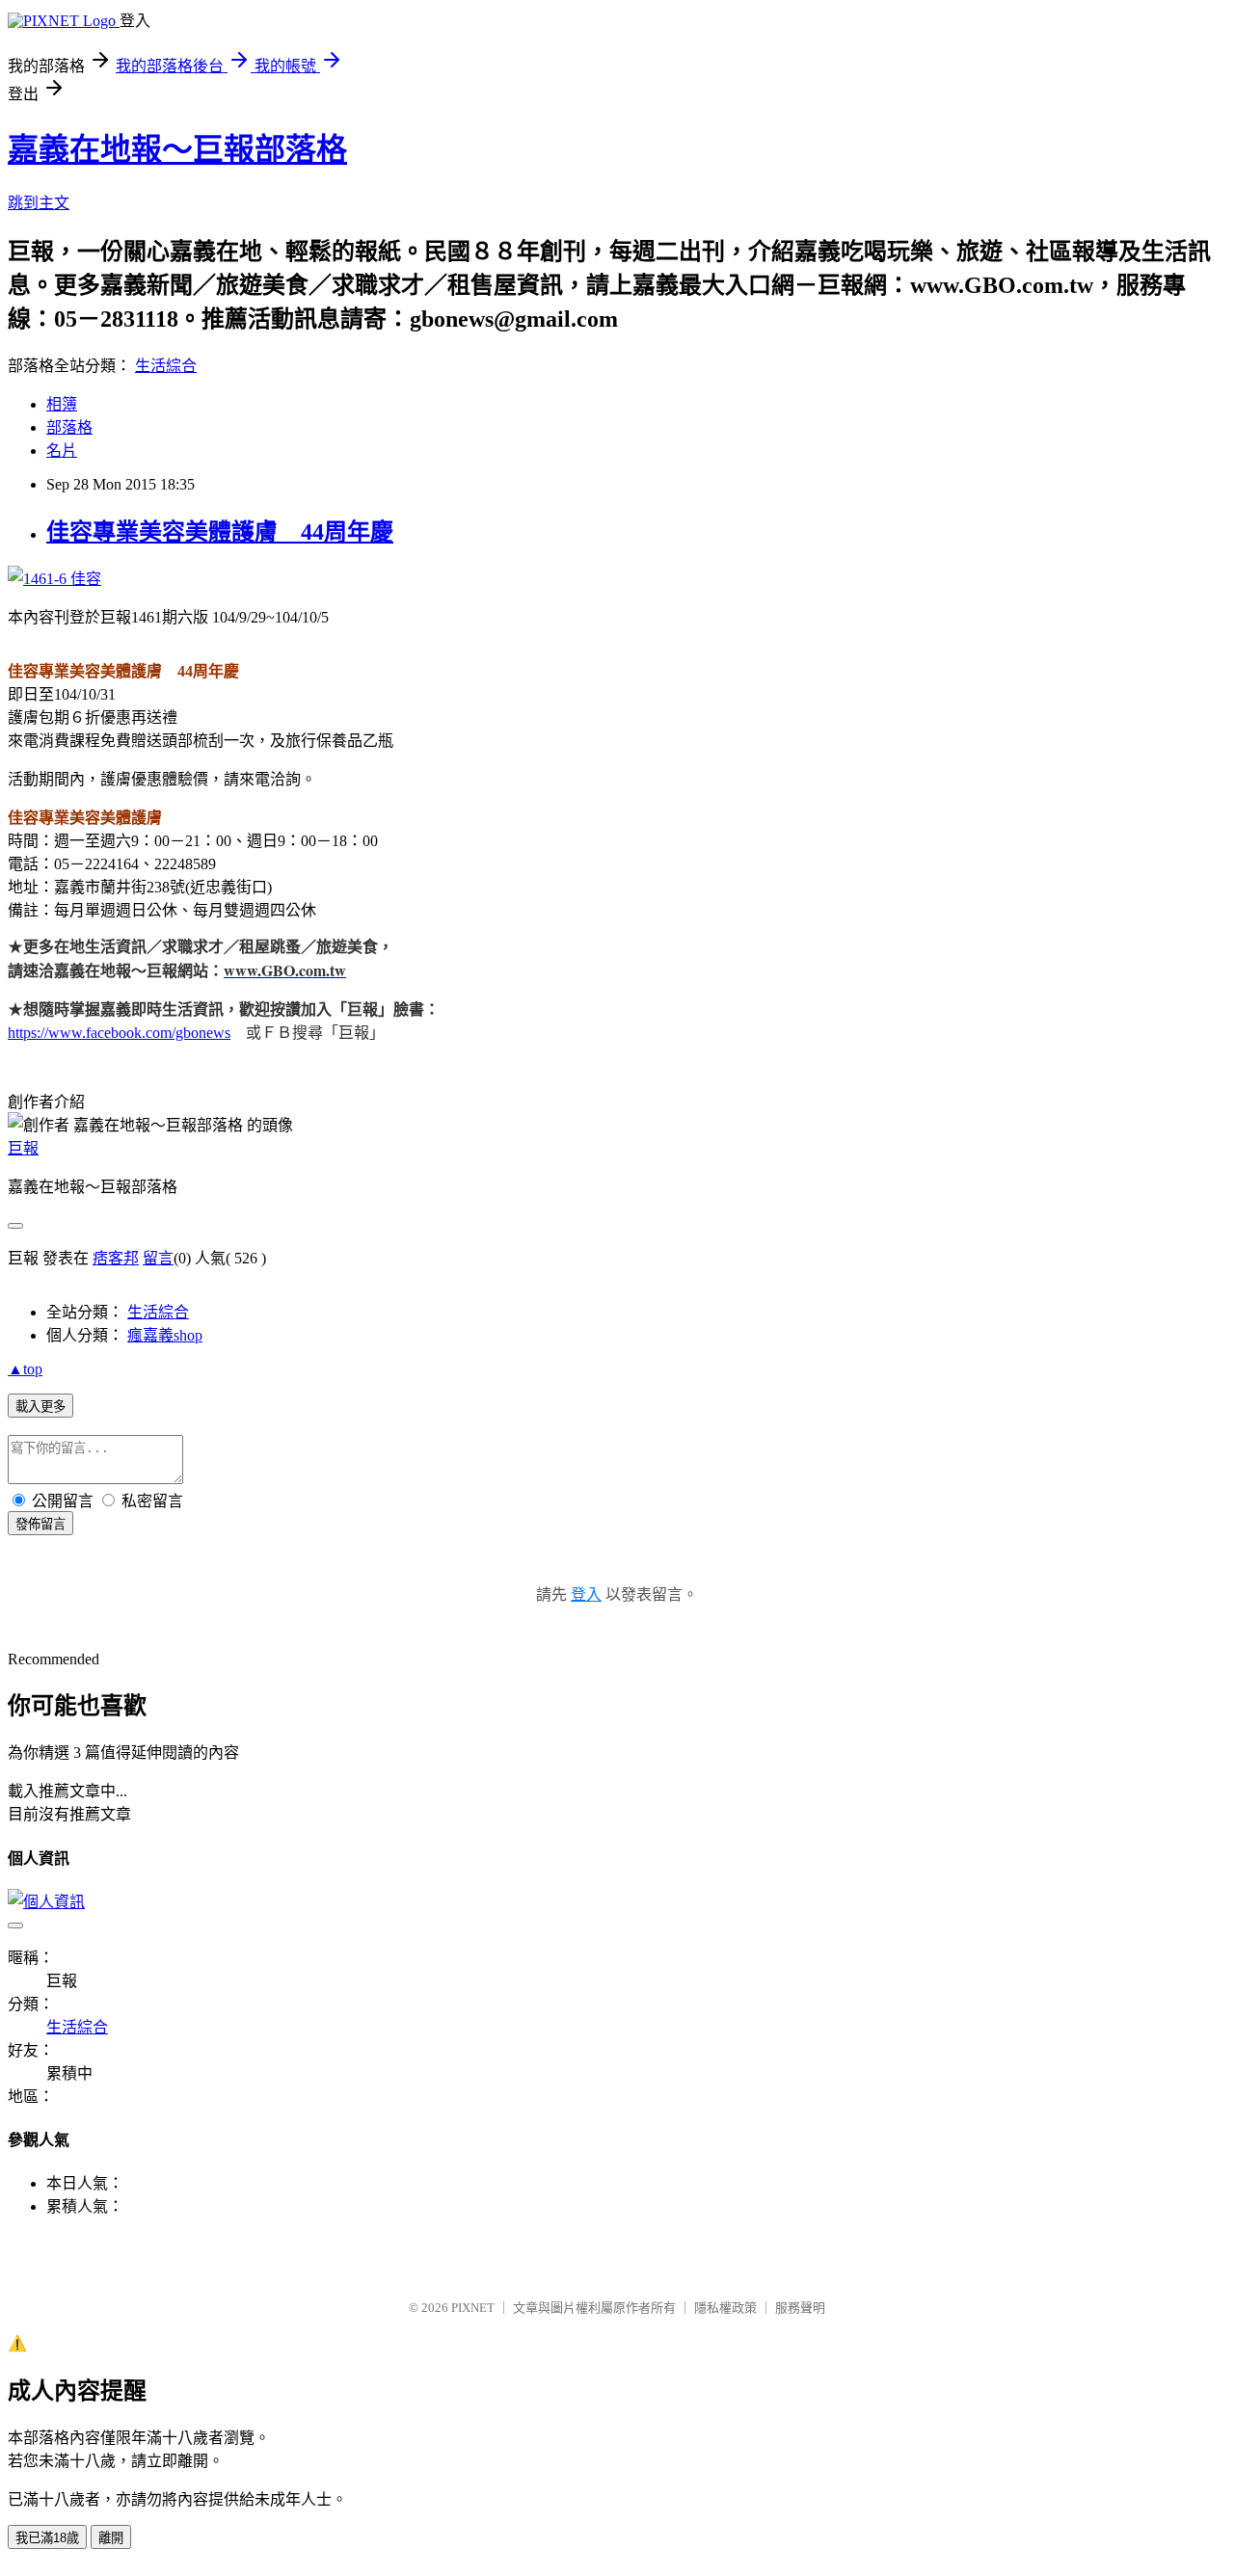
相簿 (62, 404)
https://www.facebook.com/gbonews (119, 1033)
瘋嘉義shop (165, 1335)
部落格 (69, 427)
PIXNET (473, 2308)
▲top (25, 1369)
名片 (62, 451)
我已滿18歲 (47, 2538)
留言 (158, 1258)
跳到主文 (39, 203)
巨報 (23, 1148)
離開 (111, 2538)
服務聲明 (800, 2308)
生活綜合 (166, 366)
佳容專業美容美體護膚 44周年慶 (220, 532)
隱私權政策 (725, 2308)
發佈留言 (40, 1524)
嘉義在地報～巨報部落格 (177, 149)
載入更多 (40, 1407)
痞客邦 (116, 1258)
